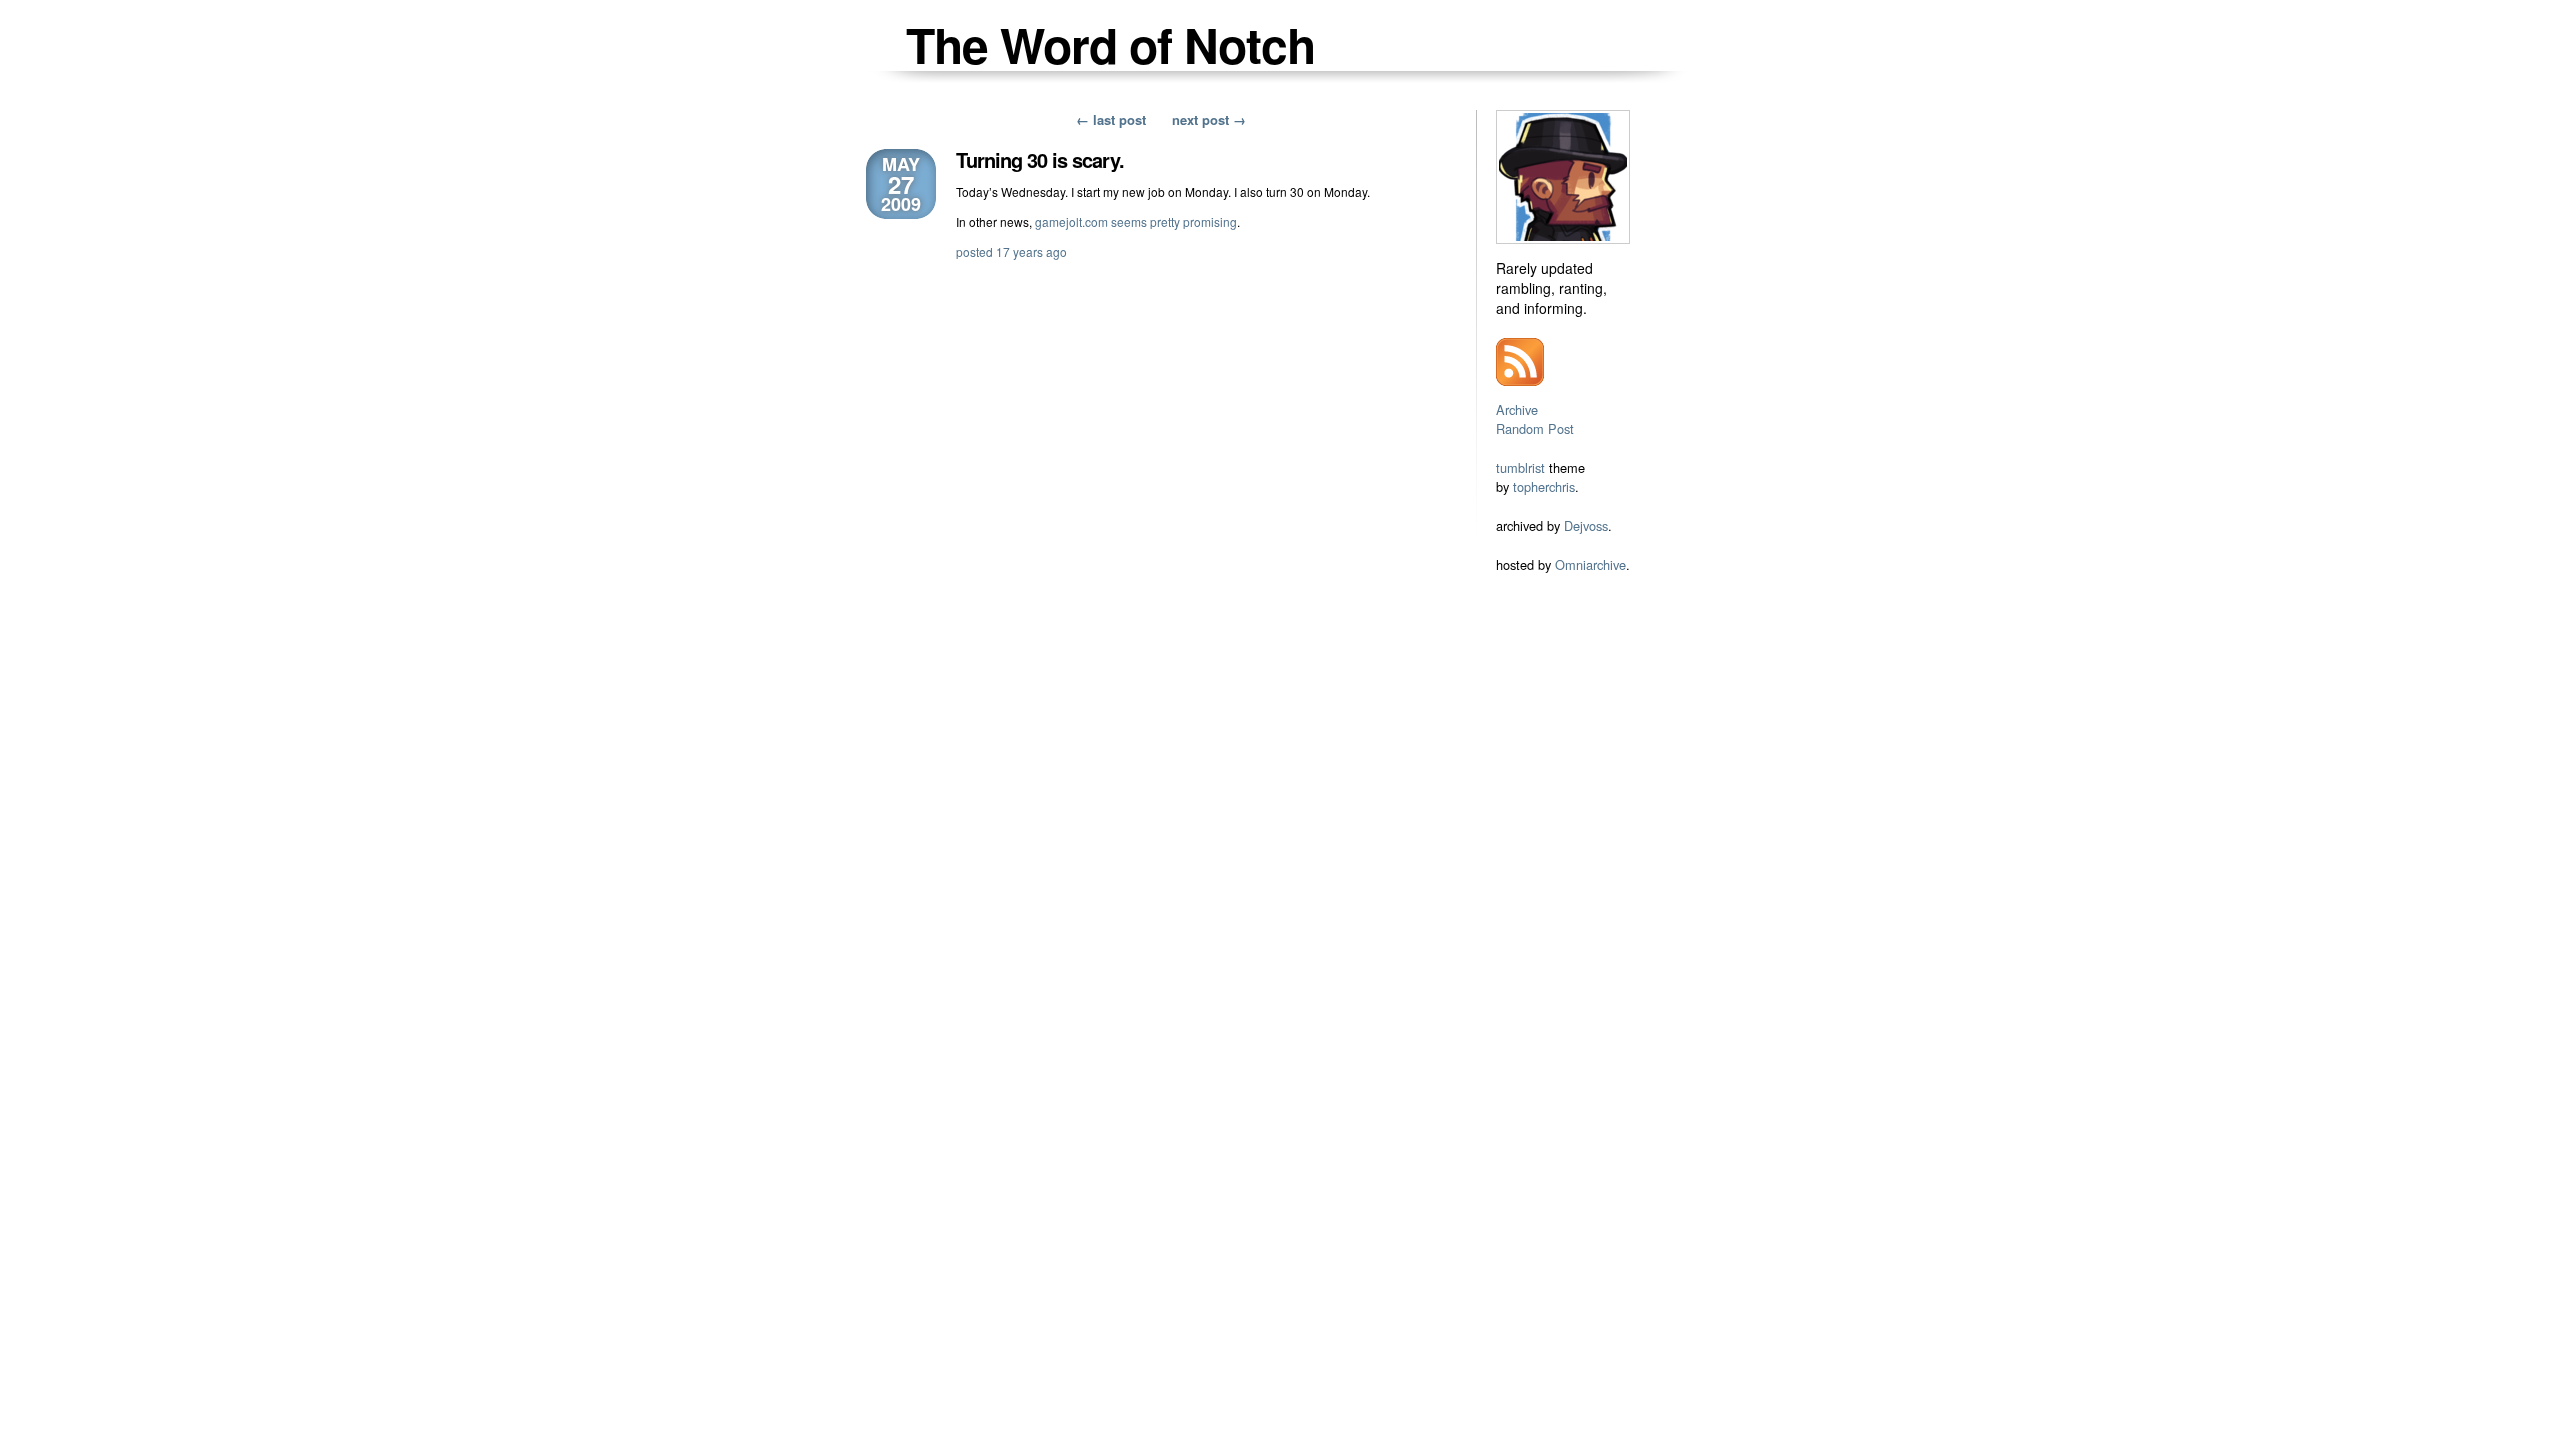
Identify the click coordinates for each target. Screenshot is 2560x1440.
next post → (1209, 119)
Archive (1517, 409)
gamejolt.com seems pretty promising (1136, 221)
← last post (1111, 119)
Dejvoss (1586, 525)
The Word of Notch (1110, 44)
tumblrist (1520, 467)
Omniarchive (1590, 564)
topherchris (1544, 486)
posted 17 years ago (1011, 251)
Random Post (1535, 428)
